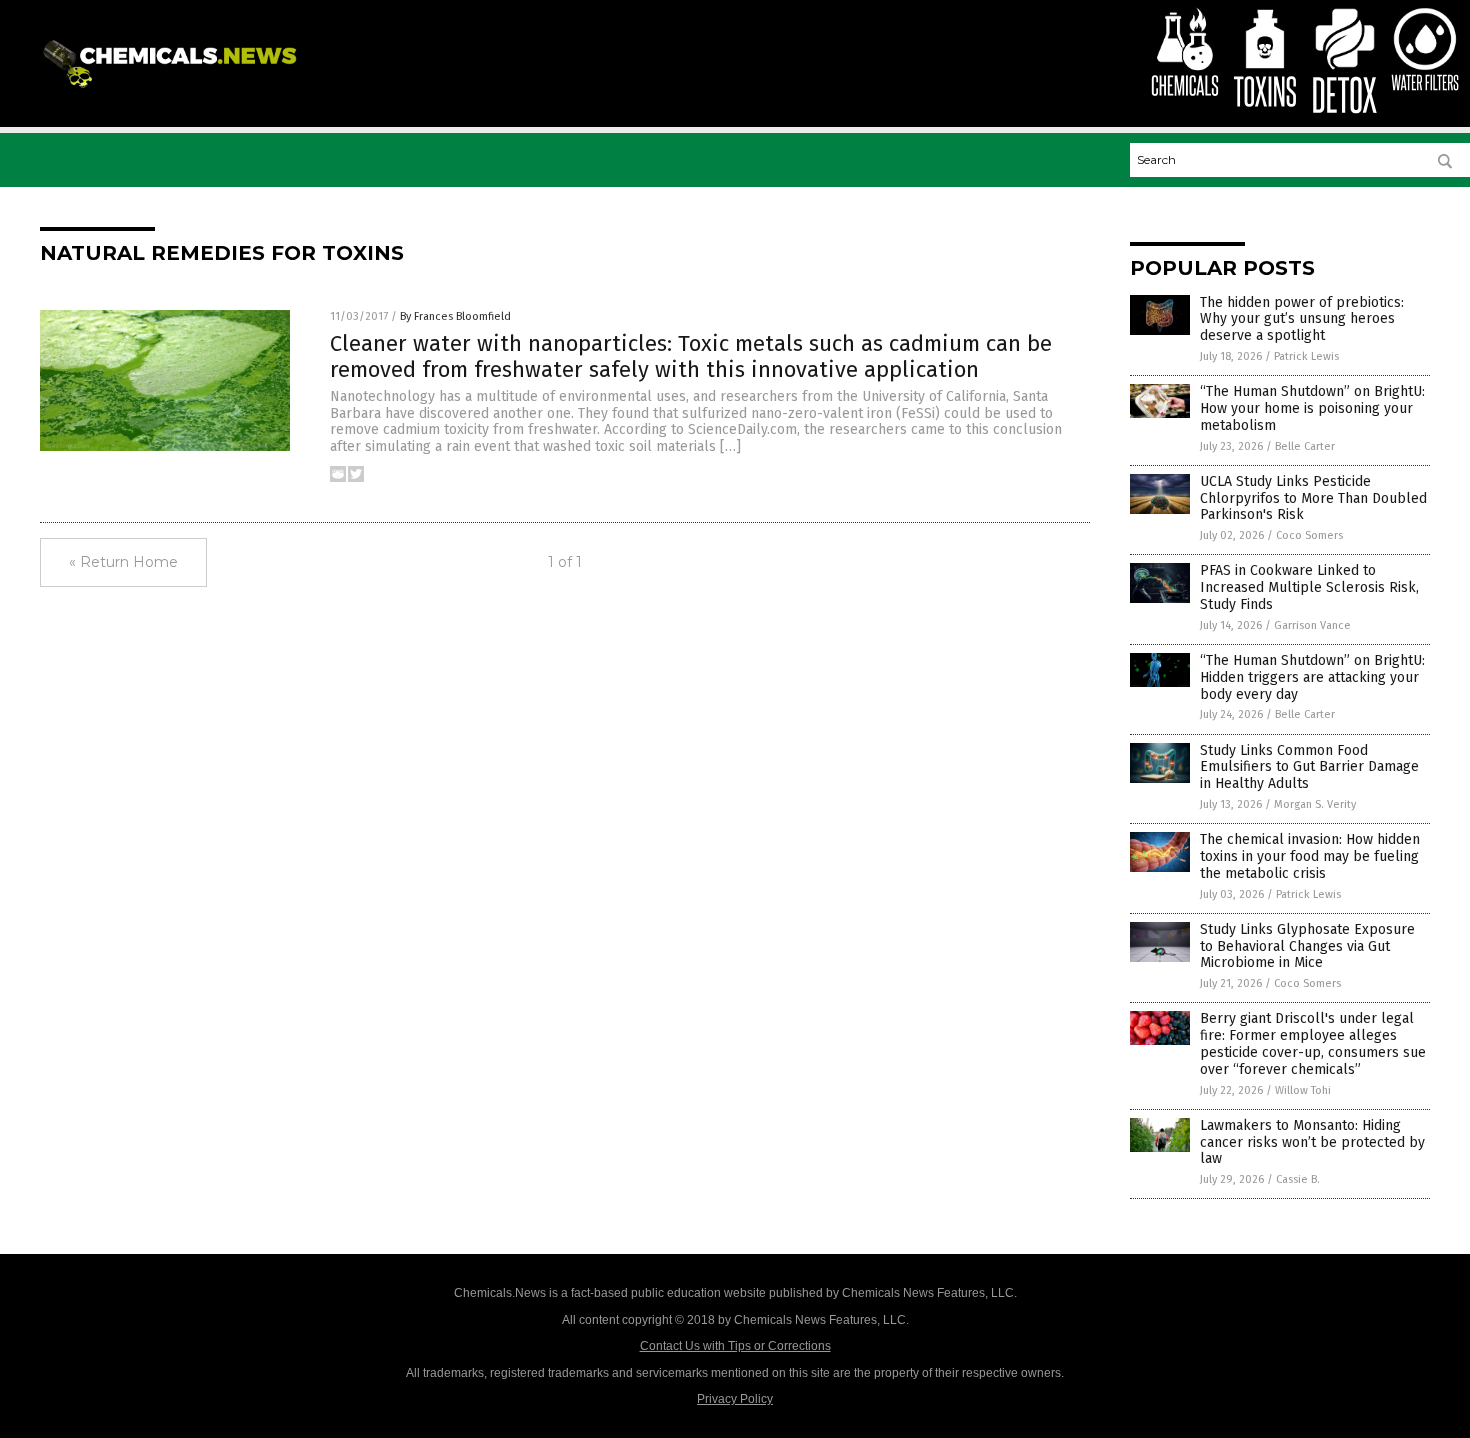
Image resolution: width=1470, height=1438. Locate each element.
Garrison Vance (1312, 625)
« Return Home (123, 562)
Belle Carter (1305, 446)
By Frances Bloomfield (455, 316)
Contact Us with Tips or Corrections (735, 1346)
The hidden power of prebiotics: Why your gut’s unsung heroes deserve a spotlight (1302, 319)
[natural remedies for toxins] (173, 89)
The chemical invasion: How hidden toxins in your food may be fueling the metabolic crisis (1310, 856)
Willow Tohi (1303, 1090)
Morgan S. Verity (1315, 804)
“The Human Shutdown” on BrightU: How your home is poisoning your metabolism (1312, 408)
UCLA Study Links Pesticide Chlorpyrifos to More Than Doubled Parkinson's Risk (1313, 498)
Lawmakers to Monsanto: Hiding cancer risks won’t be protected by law (1312, 1142)
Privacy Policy (735, 1399)
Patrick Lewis (1306, 356)
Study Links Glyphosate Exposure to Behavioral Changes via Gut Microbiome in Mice (1307, 946)
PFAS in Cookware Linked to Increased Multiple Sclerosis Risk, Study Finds (1309, 587)
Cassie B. (1298, 1179)
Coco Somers (1309, 535)
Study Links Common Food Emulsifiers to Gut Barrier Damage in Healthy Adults (1309, 767)
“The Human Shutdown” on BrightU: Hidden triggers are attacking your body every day (1312, 677)
